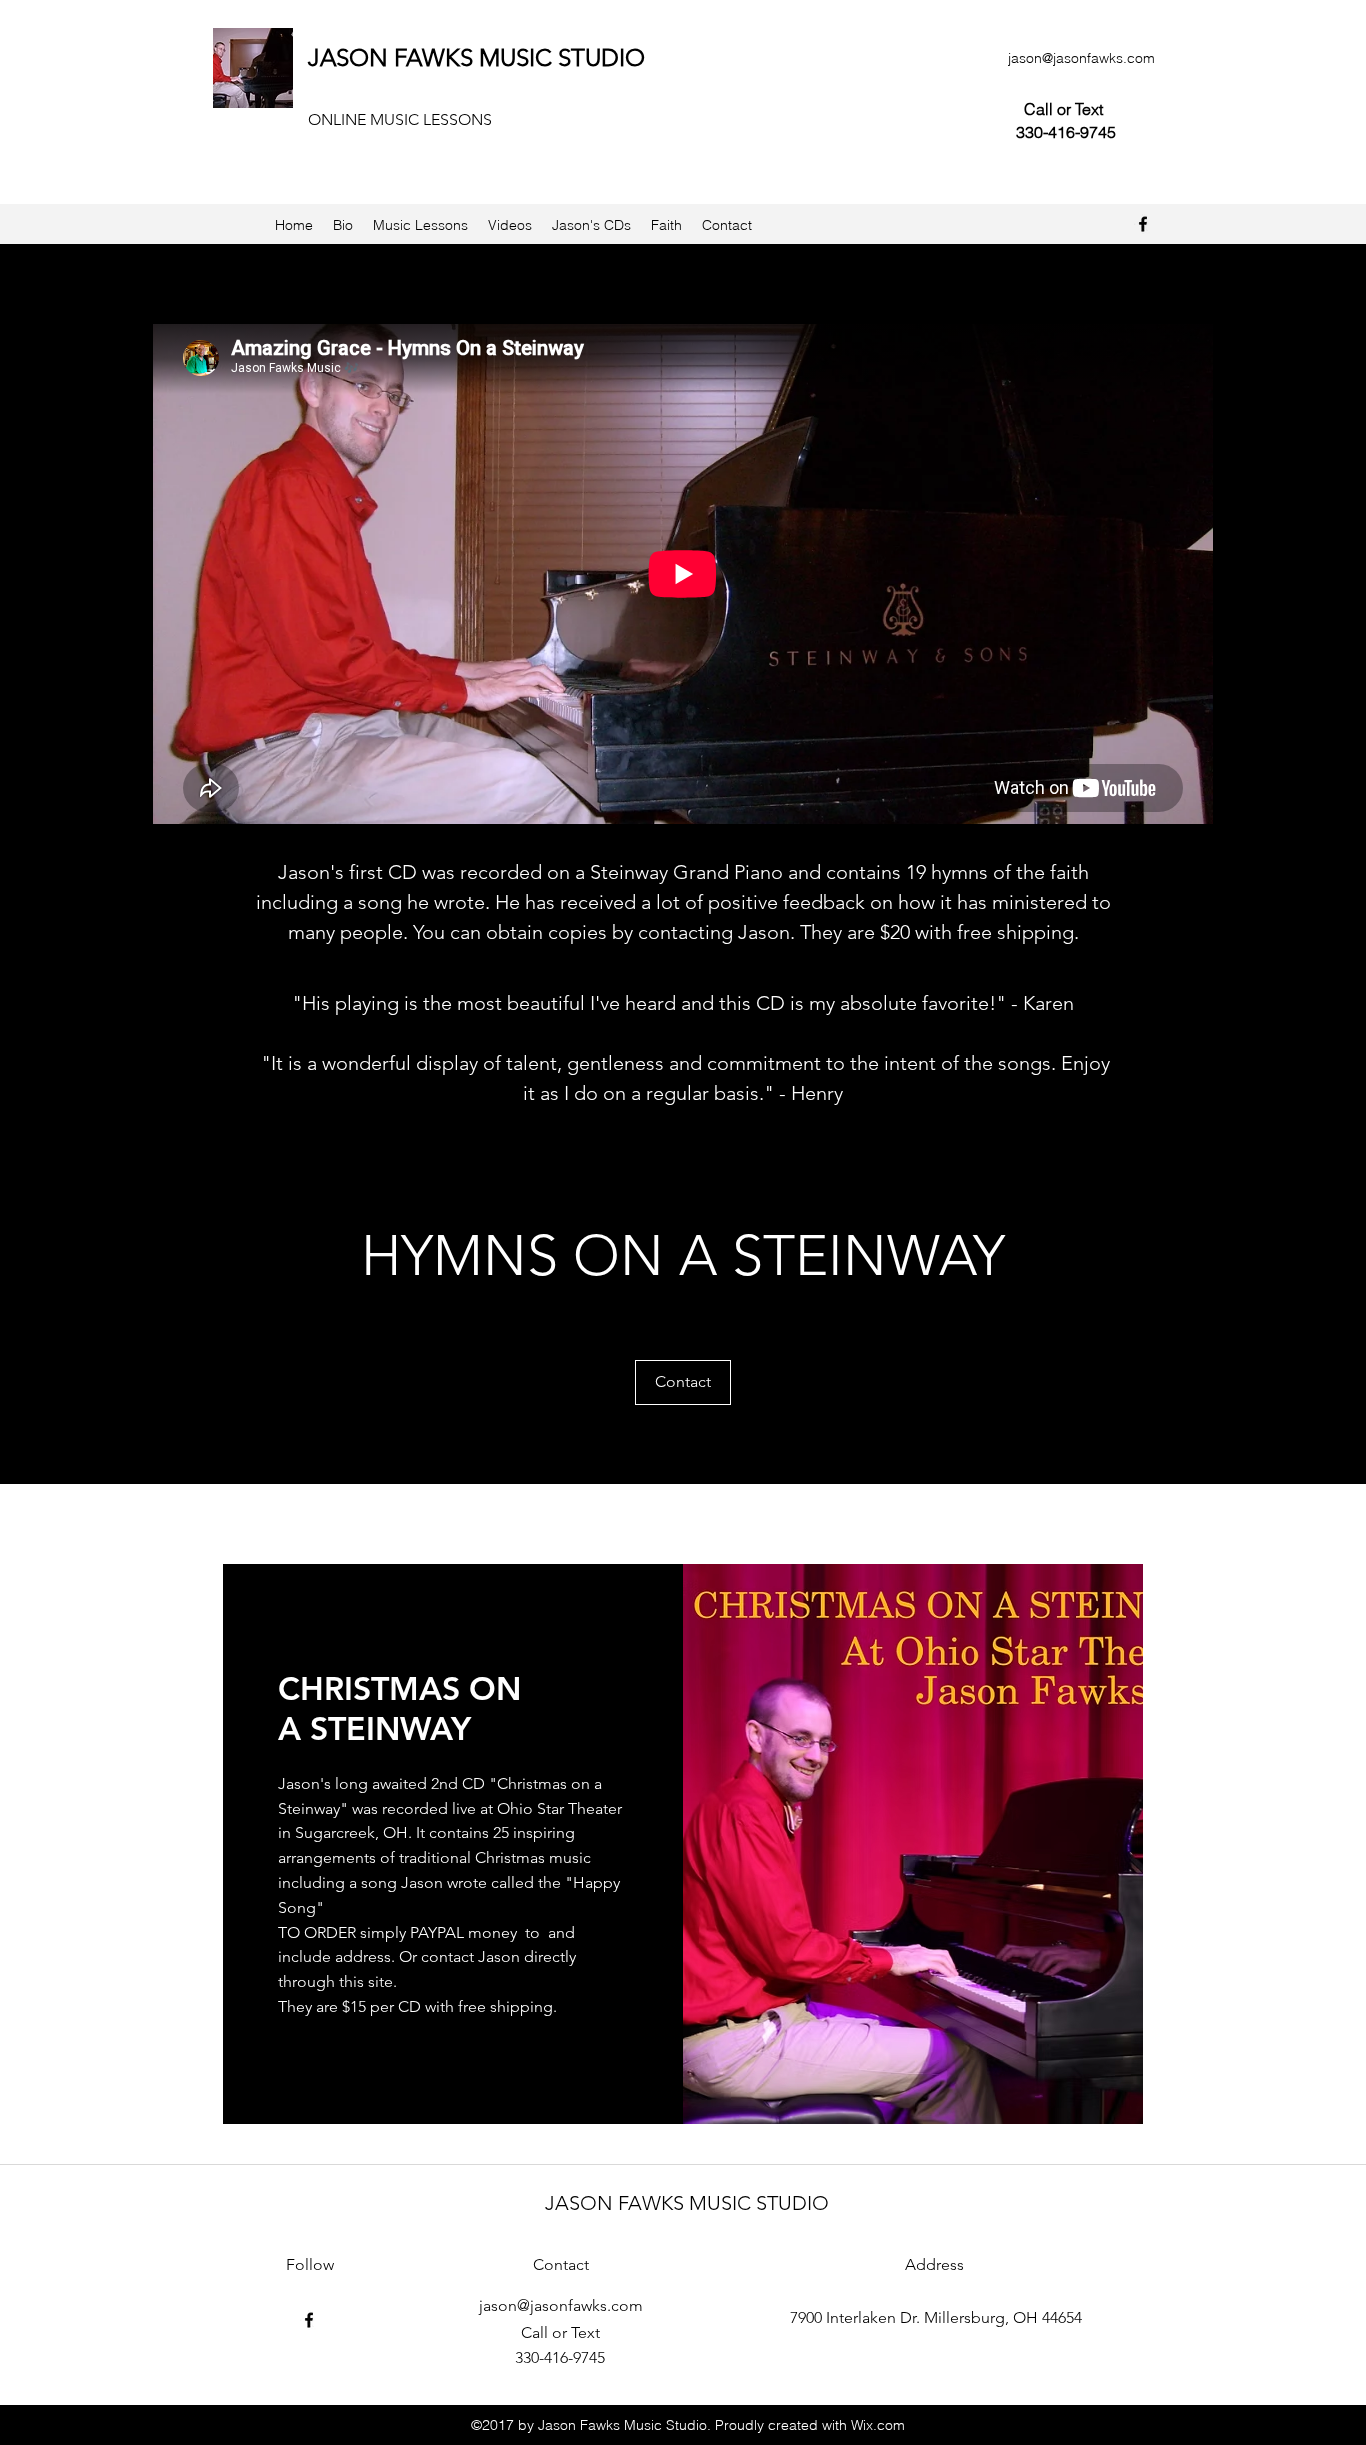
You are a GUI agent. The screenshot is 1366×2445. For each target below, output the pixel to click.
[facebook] (1143, 224)
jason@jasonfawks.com (1081, 58)
